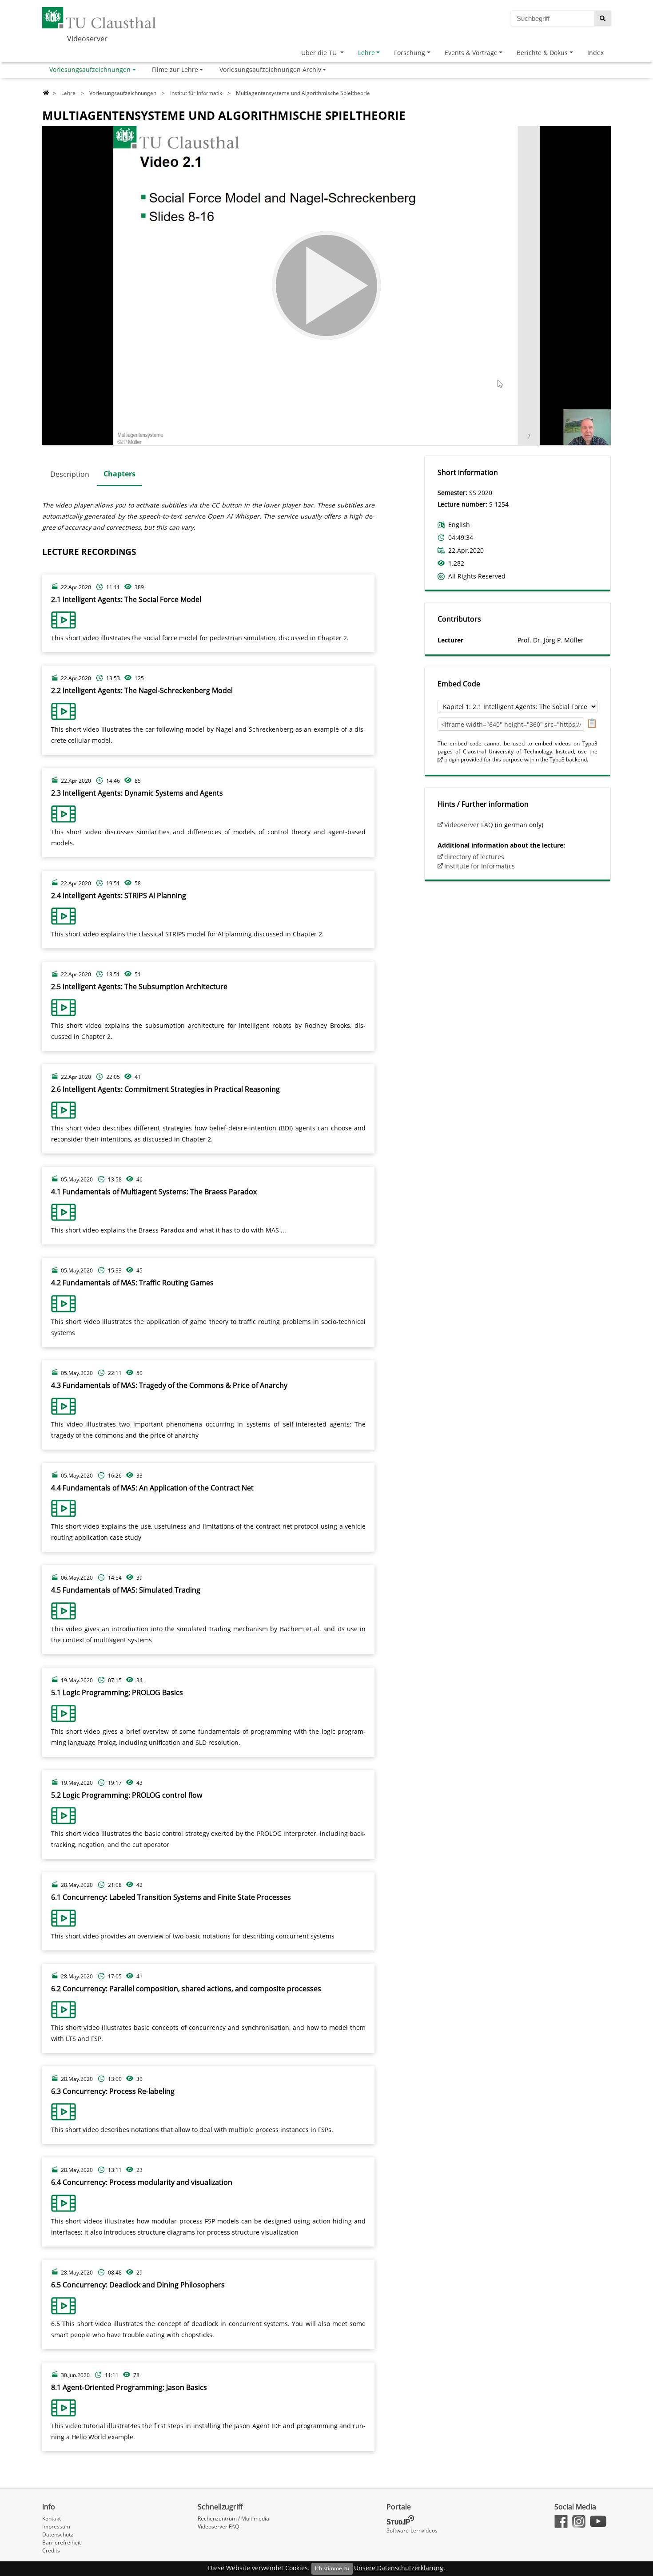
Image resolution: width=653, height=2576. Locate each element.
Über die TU (320, 53)
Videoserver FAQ (469, 825)
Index (595, 53)
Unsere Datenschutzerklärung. (400, 2568)
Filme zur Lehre (175, 69)
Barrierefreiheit (62, 2542)
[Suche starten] (603, 18)
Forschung (410, 53)
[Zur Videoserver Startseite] (46, 93)
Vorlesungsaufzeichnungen (90, 69)
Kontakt (52, 2519)
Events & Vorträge (471, 53)
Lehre (366, 53)
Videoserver (87, 39)
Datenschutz (58, 2534)
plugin (452, 759)
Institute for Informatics (480, 866)
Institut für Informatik (196, 93)
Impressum (56, 2526)
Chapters (119, 474)
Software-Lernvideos (412, 2530)
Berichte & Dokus (542, 53)
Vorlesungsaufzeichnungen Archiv (270, 69)
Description (70, 474)
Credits (51, 2550)
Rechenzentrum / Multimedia (233, 2519)
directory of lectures (474, 857)
